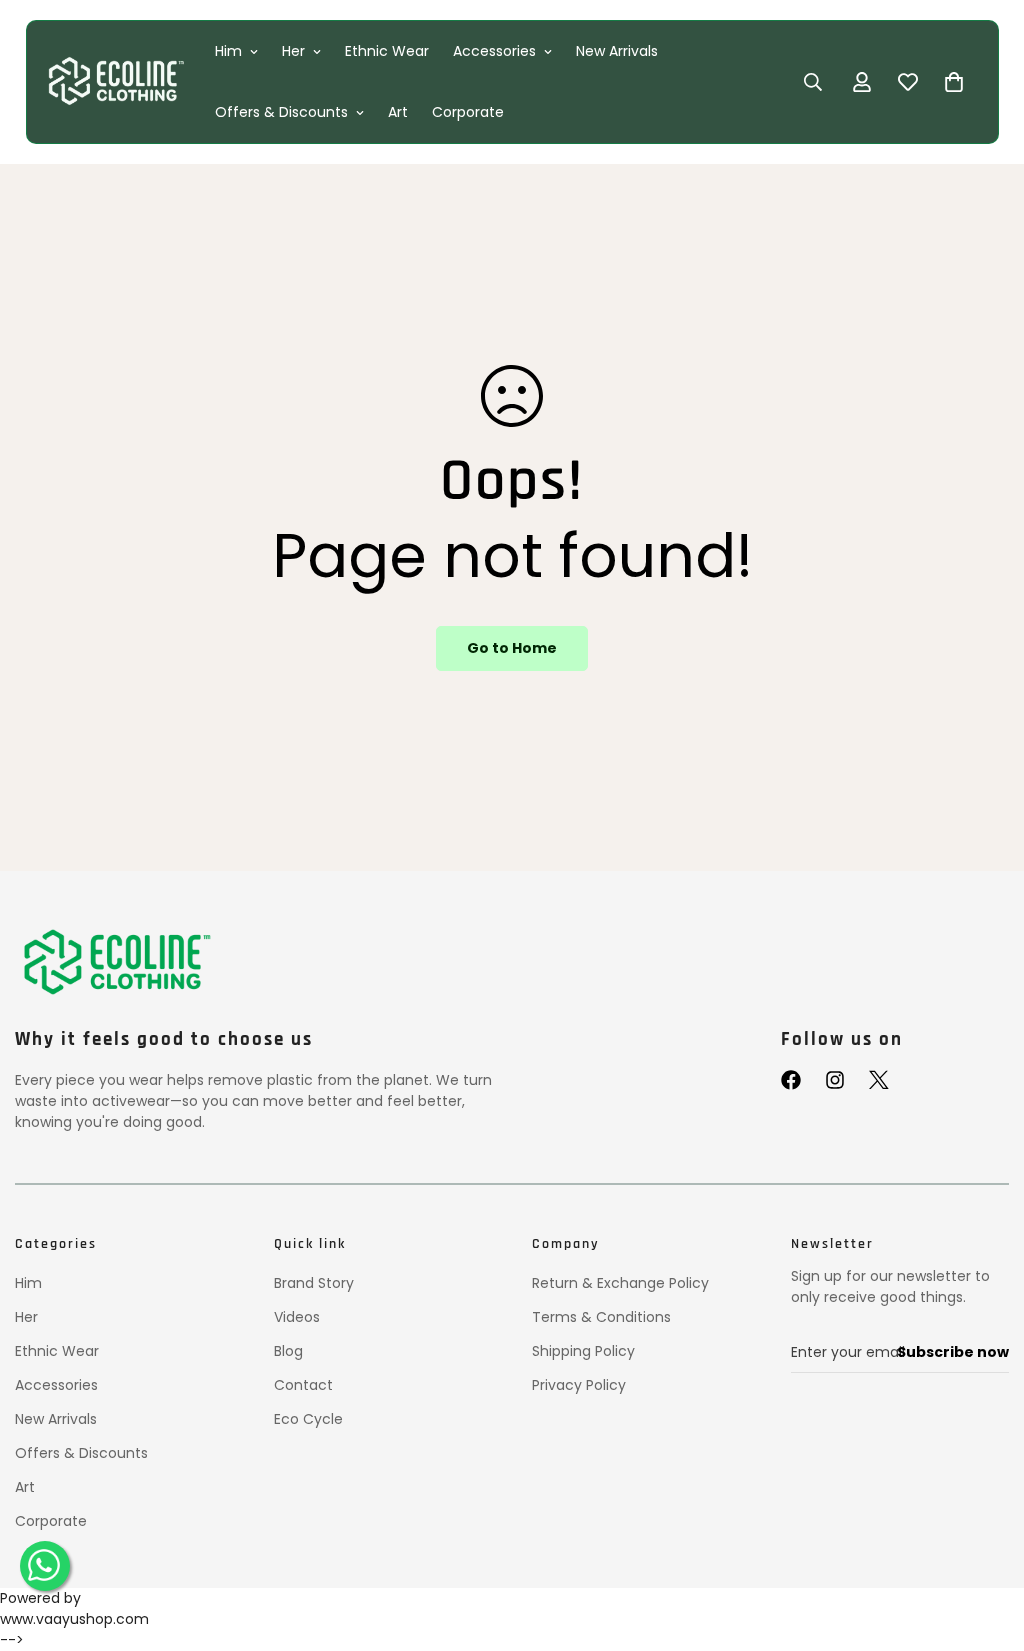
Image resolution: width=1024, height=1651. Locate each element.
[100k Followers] (835, 1080)
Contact (303, 1385)
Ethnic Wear (387, 51)
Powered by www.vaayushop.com (74, 1608)
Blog (288, 1351)
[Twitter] (879, 1080)
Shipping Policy (583, 1351)
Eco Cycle (308, 1419)
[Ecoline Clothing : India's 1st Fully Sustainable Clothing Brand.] (114, 81)
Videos (297, 1317)
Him (228, 51)
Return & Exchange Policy (620, 1283)
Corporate (468, 112)
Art (398, 112)
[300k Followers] (791, 1080)
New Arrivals (617, 51)
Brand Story (314, 1283)
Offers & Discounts (281, 112)
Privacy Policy (579, 1385)
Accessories (494, 51)
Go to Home (512, 648)
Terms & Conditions (601, 1317)
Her (293, 51)
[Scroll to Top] (985, 1548)
